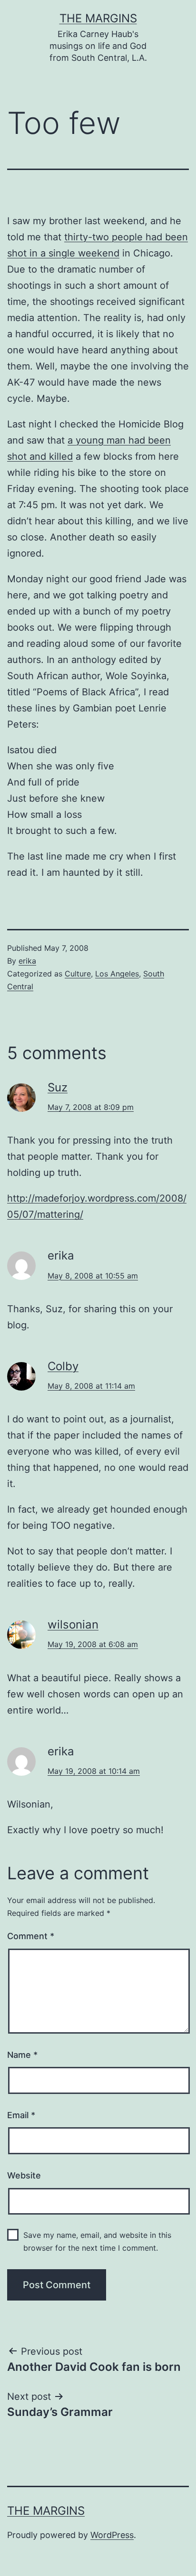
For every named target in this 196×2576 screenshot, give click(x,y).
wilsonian (73, 1624)
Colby (63, 1366)
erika (27, 961)
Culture (78, 974)
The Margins (98, 18)
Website (24, 2175)
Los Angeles (117, 974)
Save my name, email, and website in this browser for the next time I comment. (97, 2241)
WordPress (112, 2535)
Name (22, 2055)
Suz (58, 1087)
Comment (31, 1936)
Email (21, 2115)
